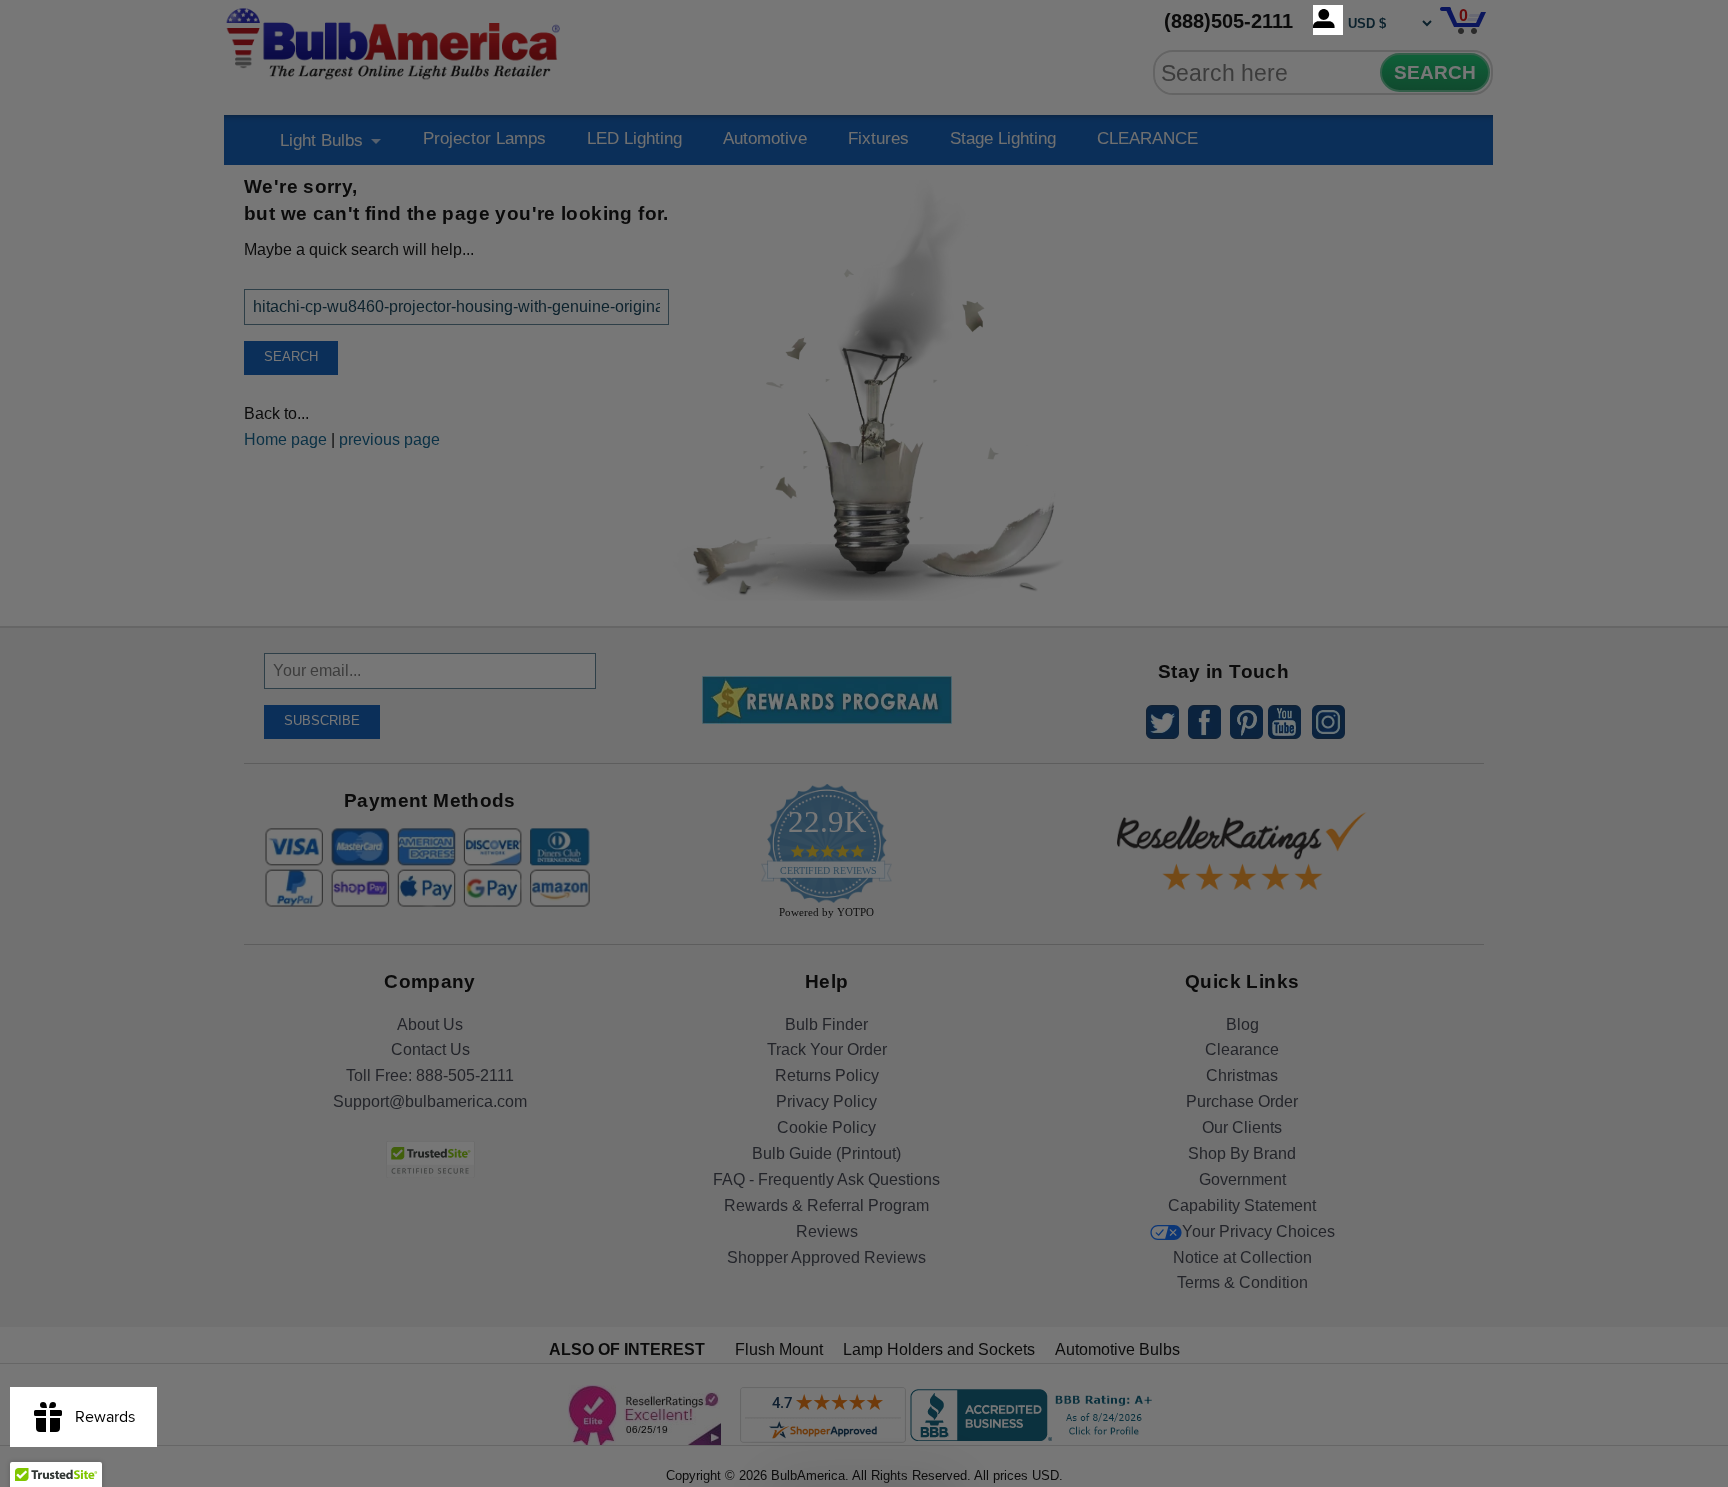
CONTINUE (864, 906)
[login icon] (1328, 20)
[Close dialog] (1071, 521)
